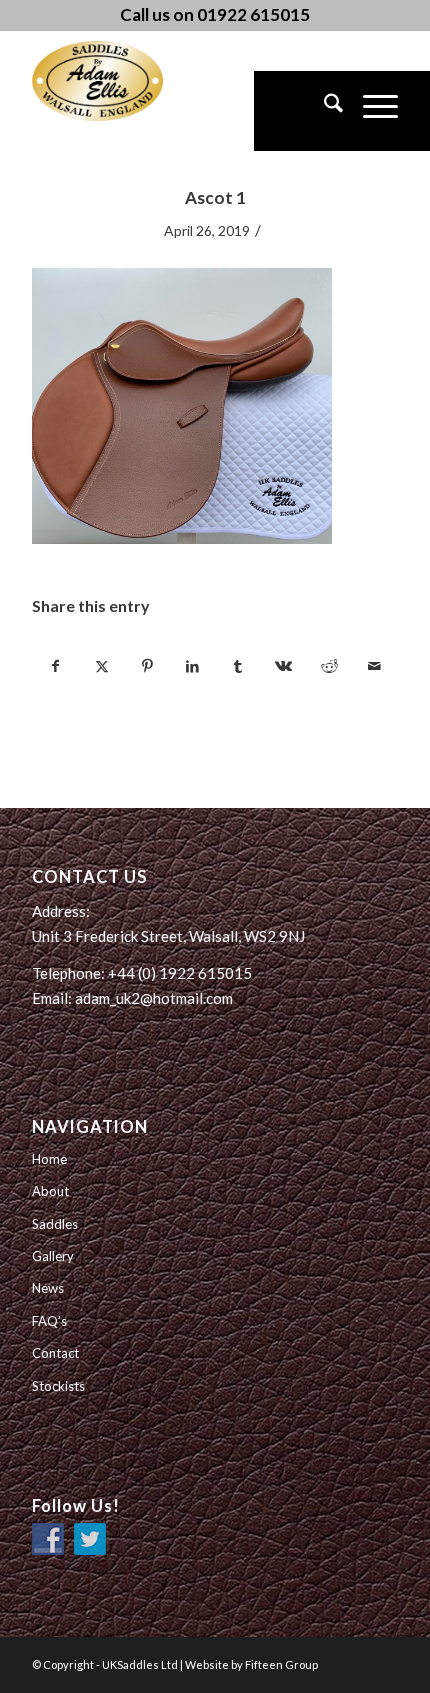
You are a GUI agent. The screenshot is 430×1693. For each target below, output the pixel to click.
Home (49, 1159)
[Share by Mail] (374, 666)
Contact (55, 1353)
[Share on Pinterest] (147, 666)
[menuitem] (323, 111)
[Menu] (370, 111)
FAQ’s (49, 1321)
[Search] (323, 111)
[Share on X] (102, 666)
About (50, 1191)
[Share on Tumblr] (238, 666)
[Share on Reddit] (329, 666)
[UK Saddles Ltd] (132, 81)
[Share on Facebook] (55, 666)
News (48, 1288)
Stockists (58, 1386)
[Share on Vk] (283, 666)
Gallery (53, 1256)
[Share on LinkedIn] (193, 666)
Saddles (55, 1224)
